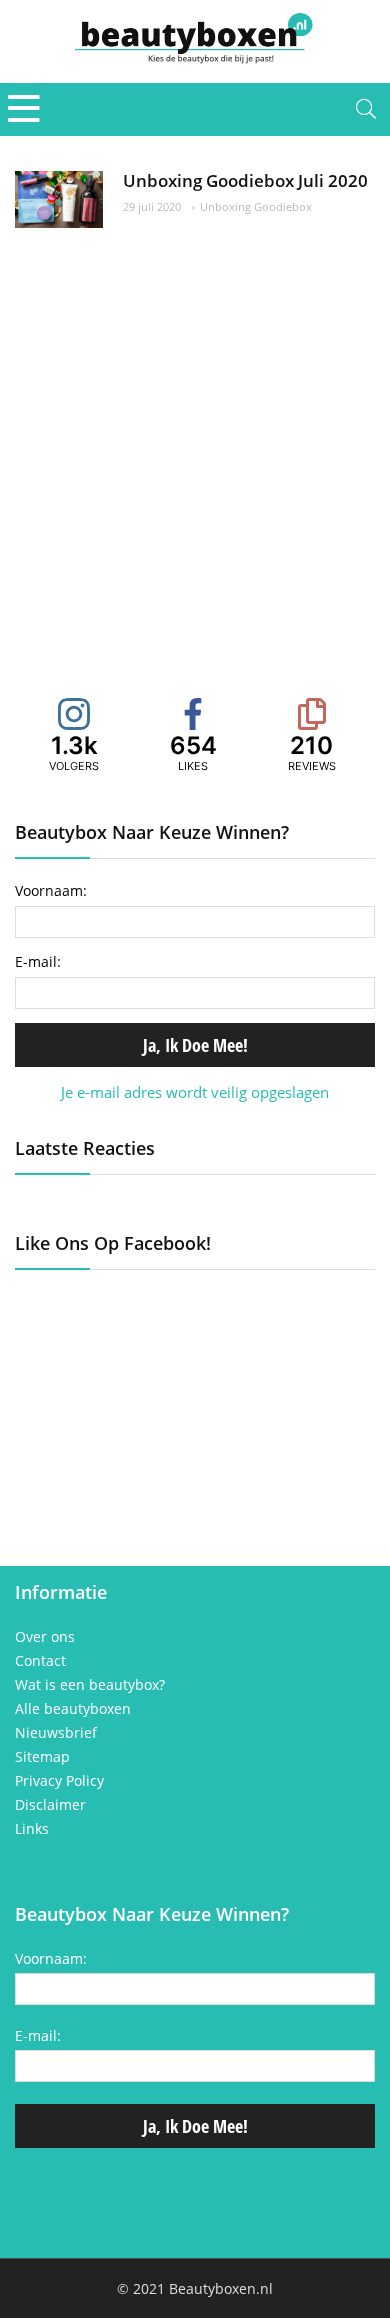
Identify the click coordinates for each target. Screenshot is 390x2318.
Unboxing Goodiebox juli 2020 (245, 180)
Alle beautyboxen (73, 1709)
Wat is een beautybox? (90, 1685)
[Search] (366, 109)
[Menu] (24, 109)
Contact (40, 1661)
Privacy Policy (59, 1781)
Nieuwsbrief (56, 1733)
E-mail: (38, 961)
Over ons (45, 1637)
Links (32, 1829)
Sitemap (42, 1757)
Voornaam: (51, 890)
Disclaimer (50, 1805)
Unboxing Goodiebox (256, 206)
